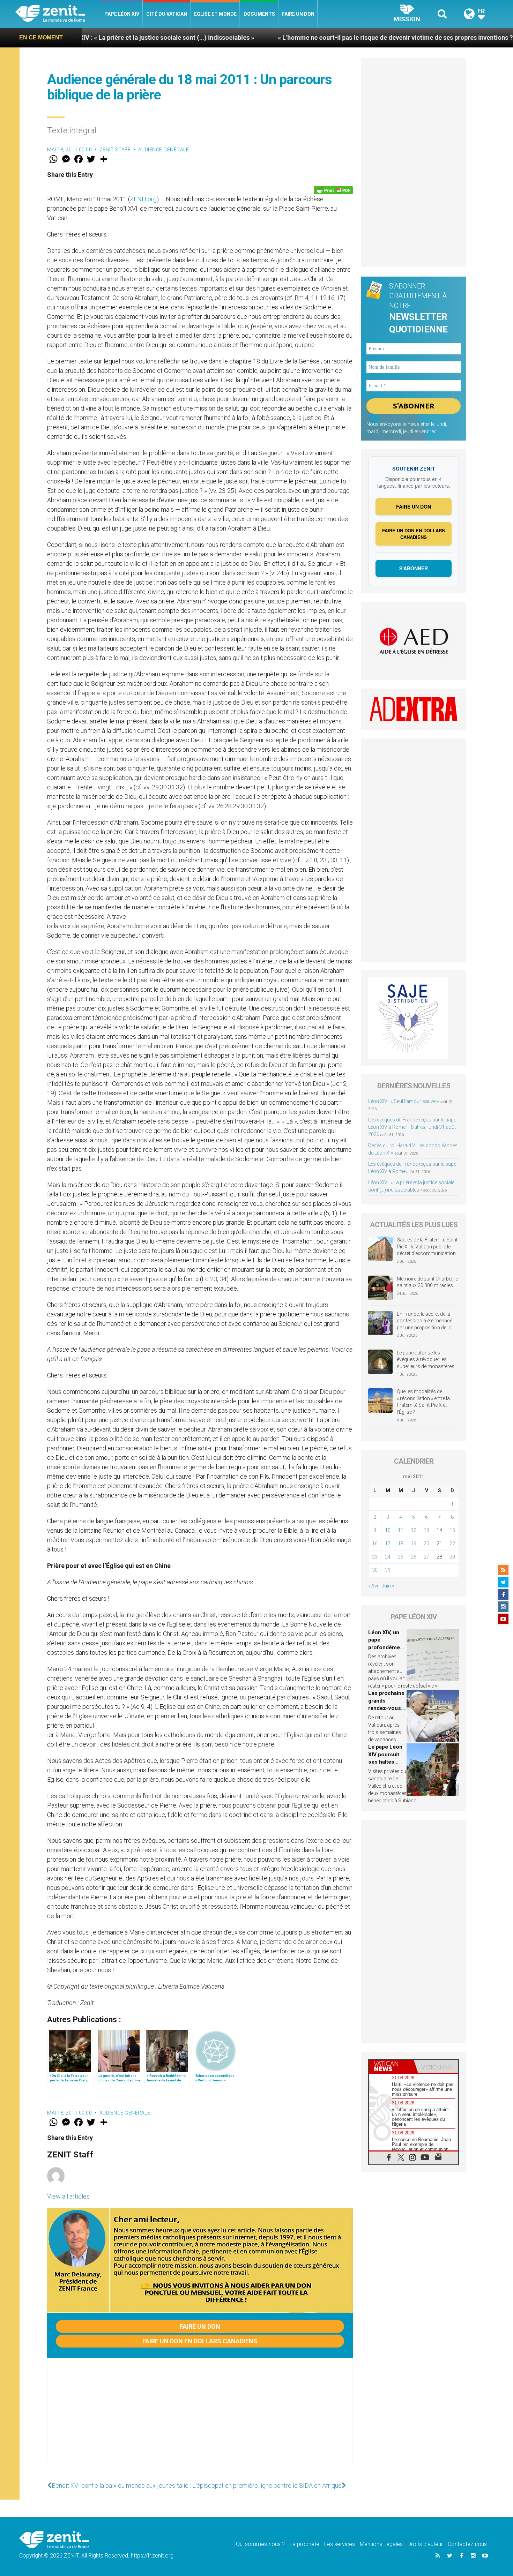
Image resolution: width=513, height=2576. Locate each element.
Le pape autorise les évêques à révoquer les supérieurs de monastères (426, 1360)
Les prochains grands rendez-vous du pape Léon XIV (386, 1708)
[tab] (391, 2066)
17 (388, 1544)
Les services (340, 2544)
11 (401, 1530)
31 (388, 1570)
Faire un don (298, 14)
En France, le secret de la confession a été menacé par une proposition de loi (425, 1321)
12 (414, 1530)
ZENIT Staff (115, 150)
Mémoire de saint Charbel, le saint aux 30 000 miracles (427, 1282)
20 (426, 1544)
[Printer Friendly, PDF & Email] (333, 190)
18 (401, 1544)
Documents (259, 14)
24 (388, 1557)
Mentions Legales (381, 2544)
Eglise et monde (215, 14)
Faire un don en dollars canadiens (200, 2341)
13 (426, 1530)
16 (375, 1544)
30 (375, 1570)
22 (452, 1544)
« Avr (373, 1586)
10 (388, 1530)
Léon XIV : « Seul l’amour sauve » (403, 1101)
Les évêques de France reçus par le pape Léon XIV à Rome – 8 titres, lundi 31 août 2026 (412, 1127)
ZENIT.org (143, 199)
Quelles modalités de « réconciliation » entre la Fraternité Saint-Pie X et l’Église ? (423, 1402)
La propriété (304, 2544)
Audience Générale (164, 150)
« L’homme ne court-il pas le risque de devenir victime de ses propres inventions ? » (291, 37)
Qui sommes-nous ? (260, 2544)
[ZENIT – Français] (58, 14)
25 (401, 1557)
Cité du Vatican (167, 14)
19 (414, 1544)
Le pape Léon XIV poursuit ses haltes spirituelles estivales (385, 1762)
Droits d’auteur (425, 2544)
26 (414, 1557)
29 (452, 1557)
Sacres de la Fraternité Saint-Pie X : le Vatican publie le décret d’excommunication (428, 1246)
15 (452, 1530)
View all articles (68, 2196)
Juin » (388, 1586)
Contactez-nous (467, 2544)
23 (375, 1557)
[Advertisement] (200, 2418)
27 (426, 1557)
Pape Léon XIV (122, 14)
